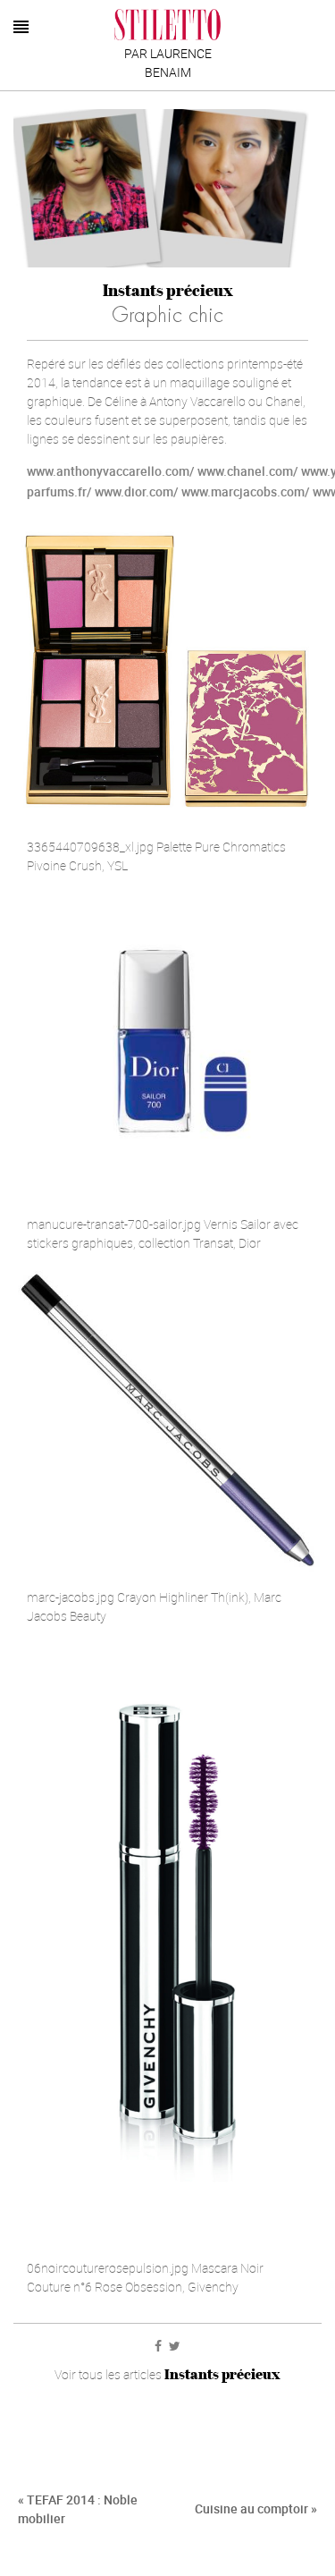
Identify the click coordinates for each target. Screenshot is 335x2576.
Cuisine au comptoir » (256, 2508)
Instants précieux (168, 290)
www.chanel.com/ (248, 471)
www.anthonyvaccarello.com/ (111, 471)
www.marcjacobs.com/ (246, 491)
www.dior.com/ (137, 491)
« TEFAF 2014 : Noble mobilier (78, 2509)
